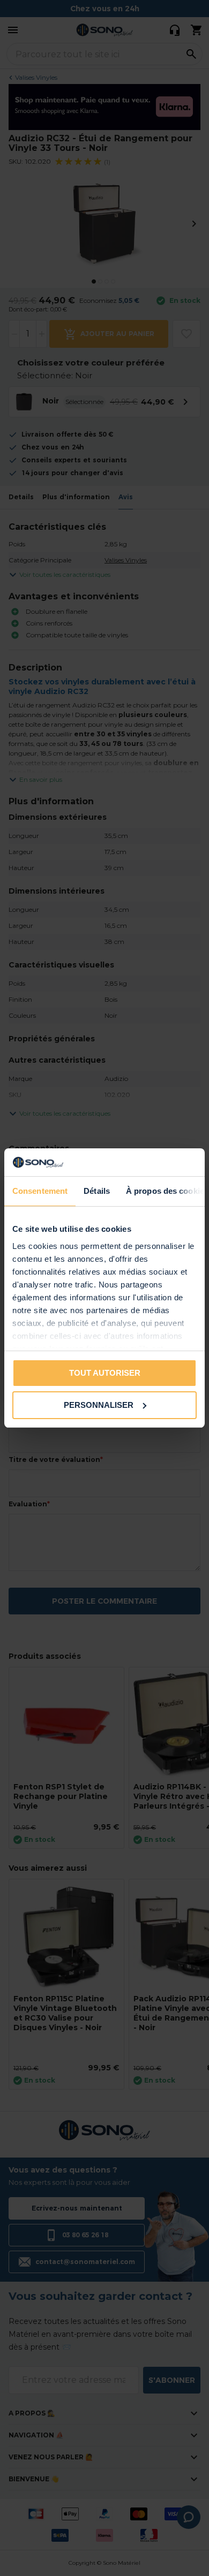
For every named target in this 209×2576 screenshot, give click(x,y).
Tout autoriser (105, 1373)
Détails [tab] (97, 1191)
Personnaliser (99, 1405)
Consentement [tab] (40, 1191)
